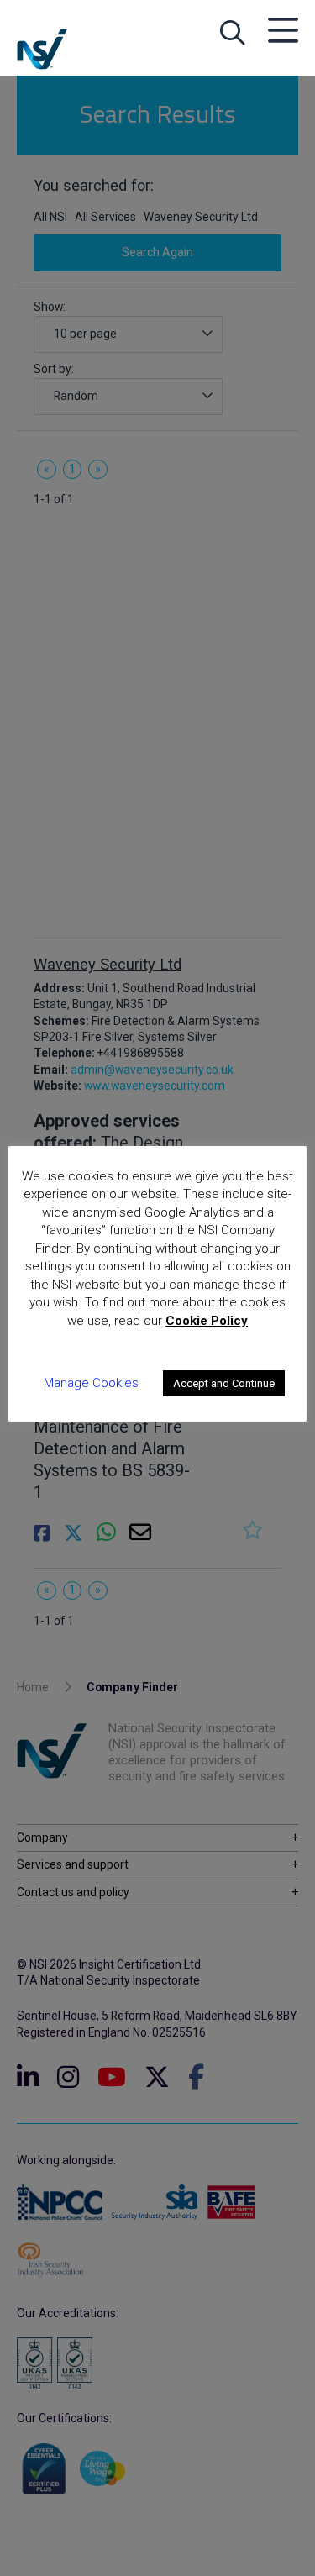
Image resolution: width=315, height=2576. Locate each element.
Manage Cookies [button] (91, 1383)
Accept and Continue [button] (224, 1383)
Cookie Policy (207, 1321)
